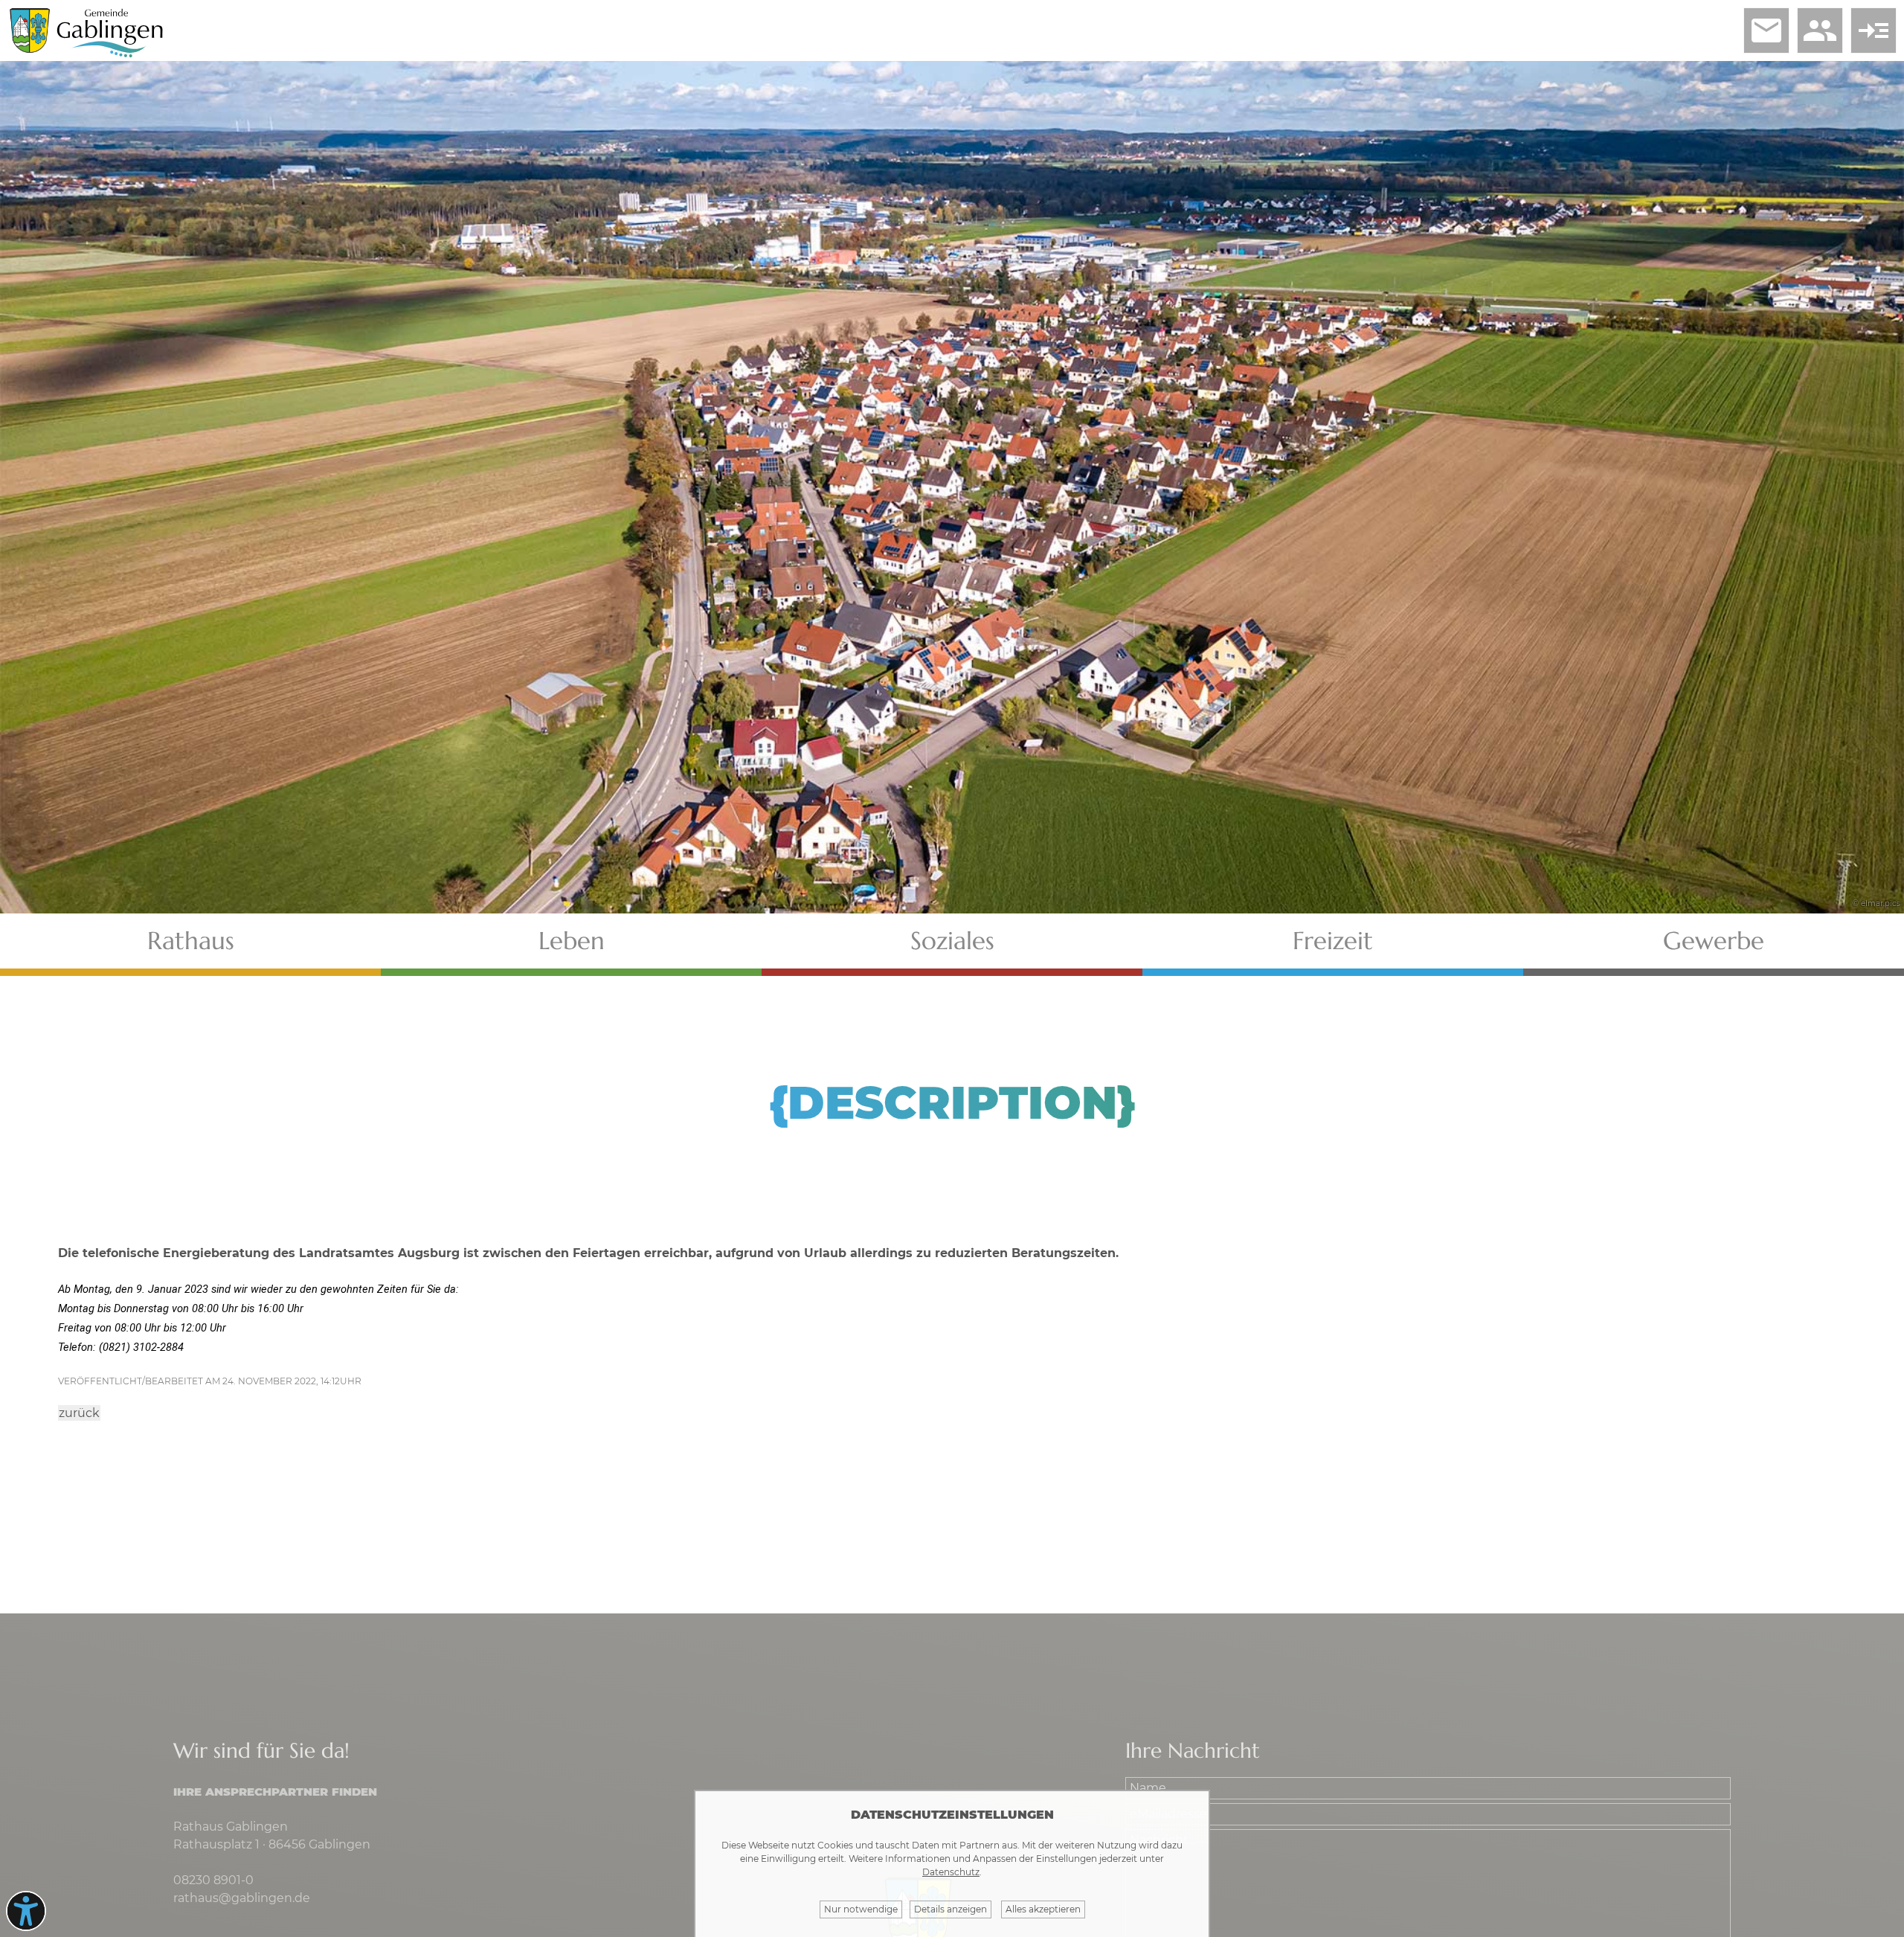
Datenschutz (951, 1872)
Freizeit (1333, 941)
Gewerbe (1714, 941)
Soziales (952, 941)
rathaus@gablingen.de (242, 1898)
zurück (79, 1413)
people (1820, 30)
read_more (1874, 30)
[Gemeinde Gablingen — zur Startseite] (110, 55)
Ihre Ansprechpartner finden (275, 1792)
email (1766, 30)
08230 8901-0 (213, 1880)
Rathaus (191, 941)
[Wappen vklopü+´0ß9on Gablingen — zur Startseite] (30, 49)
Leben (572, 941)
